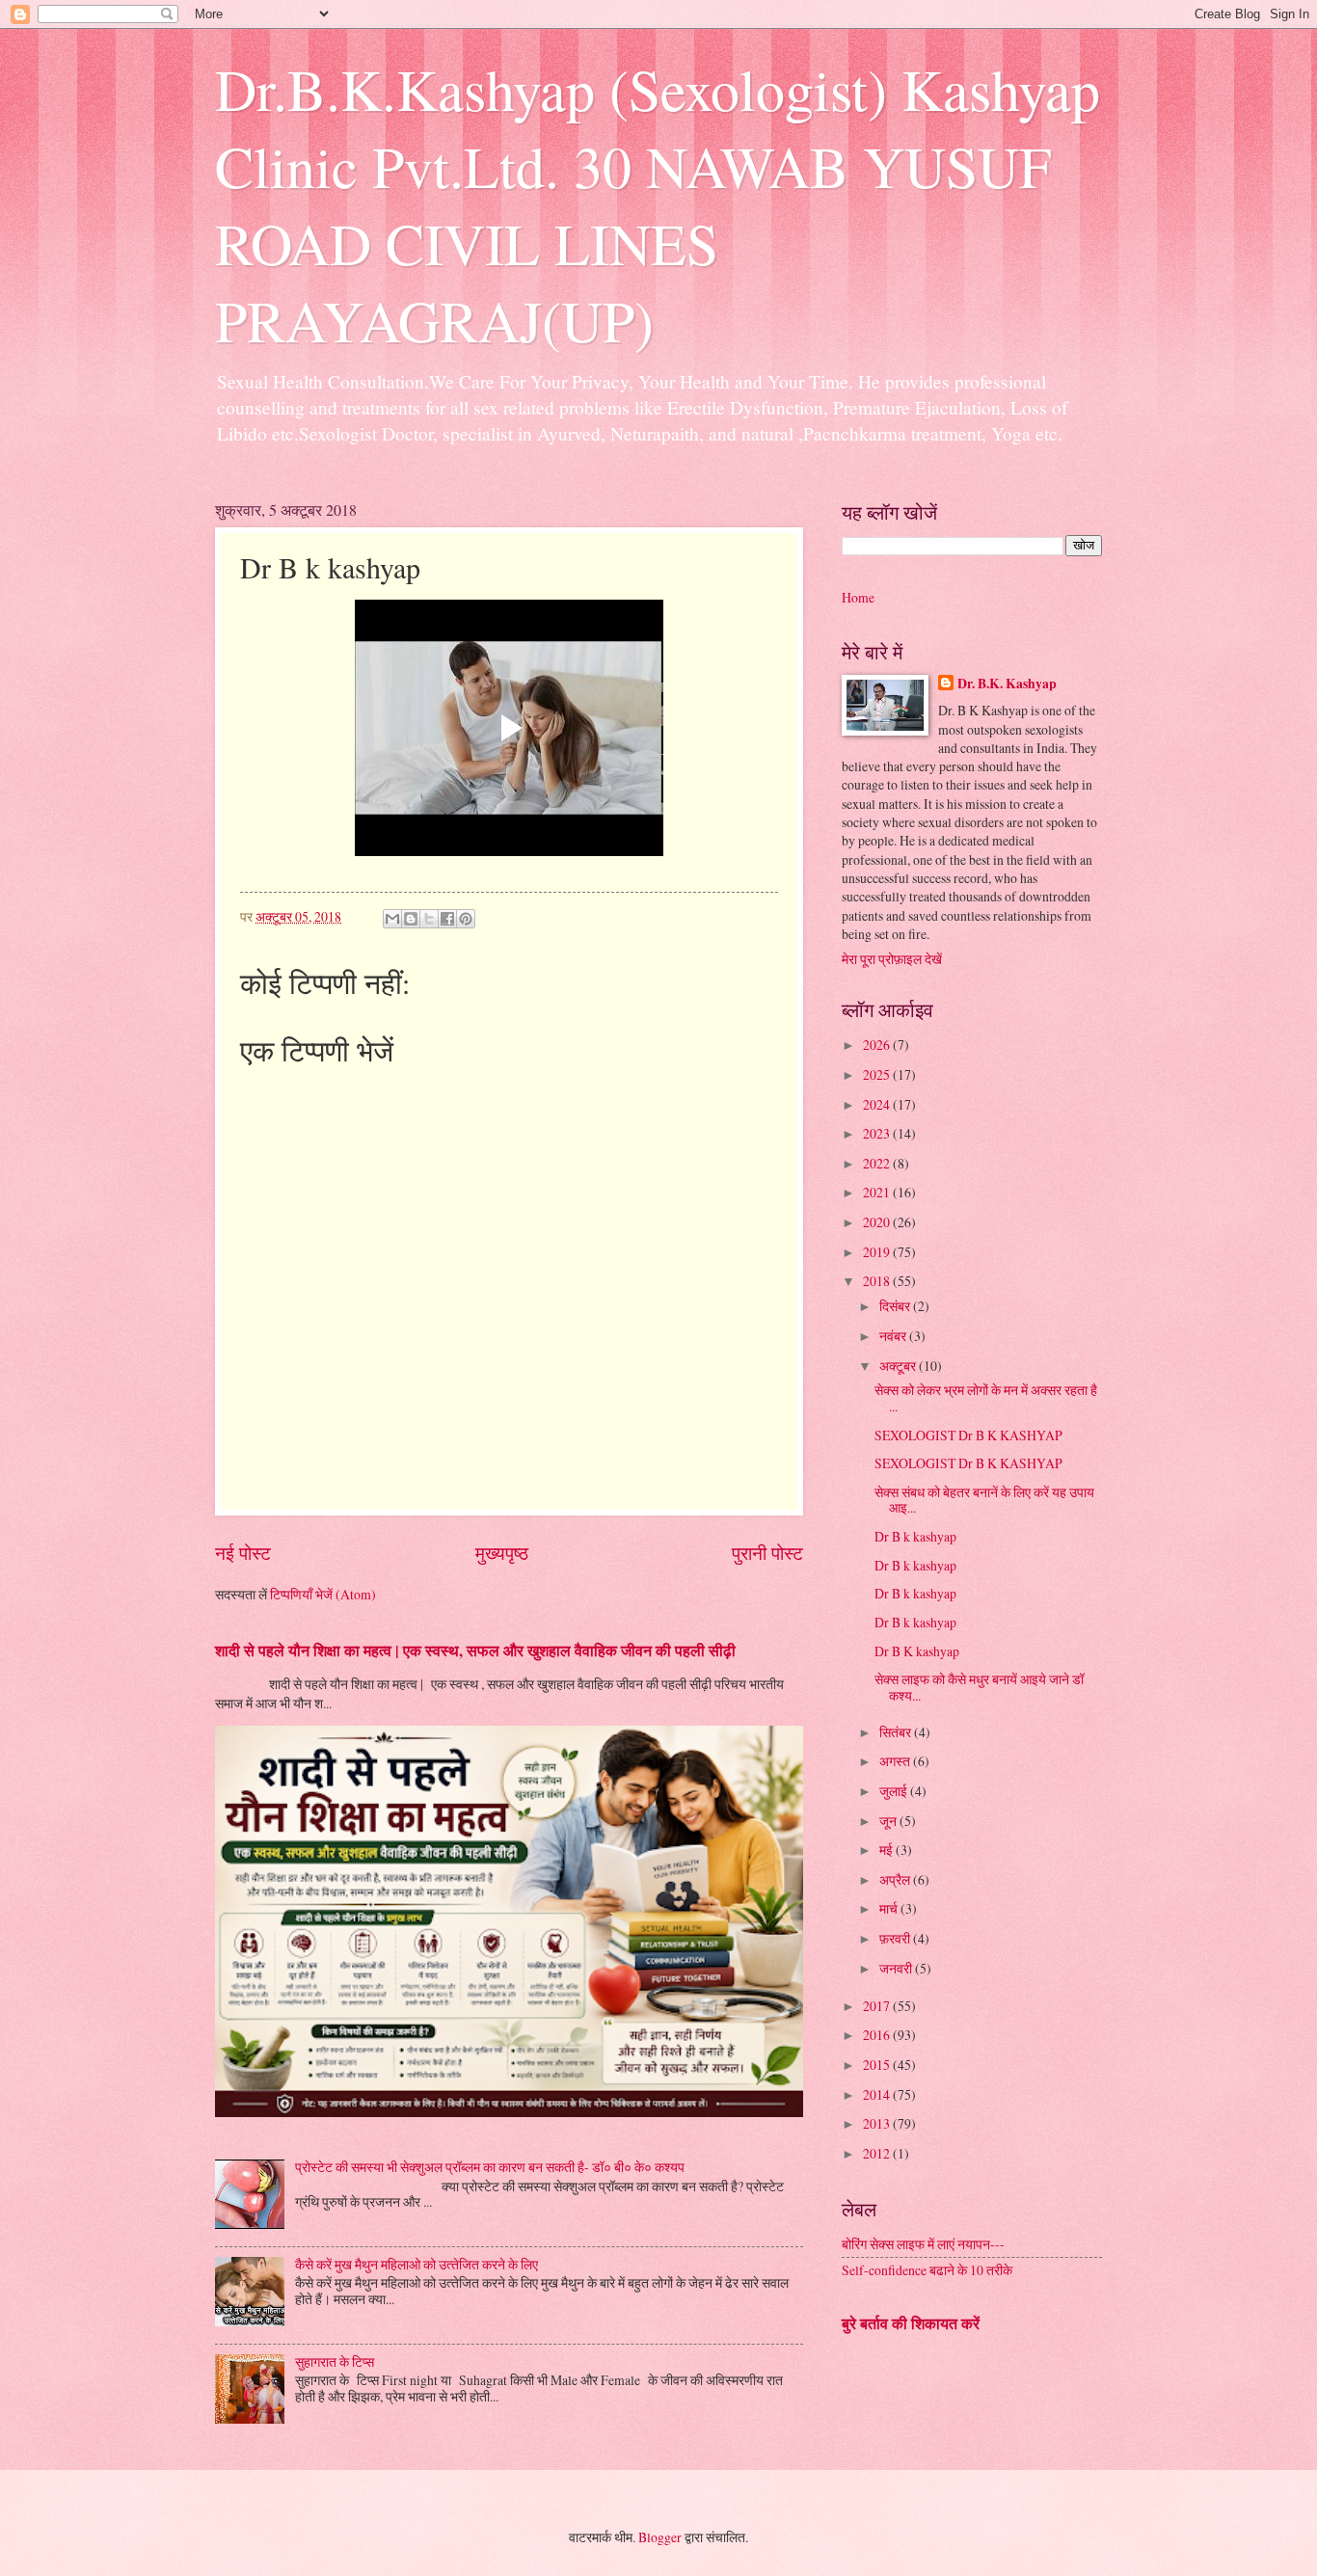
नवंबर (894, 1336)
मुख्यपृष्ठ (502, 1553)
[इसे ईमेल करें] (392, 919)
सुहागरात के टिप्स (335, 2361)
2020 (878, 1222)
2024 (878, 1104)
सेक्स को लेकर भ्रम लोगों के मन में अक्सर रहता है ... (986, 1398)
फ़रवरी (896, 1938)
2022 (878, 1163)
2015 (878, 2065)
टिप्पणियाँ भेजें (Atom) (323, 1594)
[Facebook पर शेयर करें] (447, 919)
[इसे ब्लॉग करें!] (411, 919)
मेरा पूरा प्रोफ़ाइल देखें (892, 959)
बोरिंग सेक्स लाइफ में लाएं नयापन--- (923, 2244)
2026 (878, 1045)
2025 (878, 1074)
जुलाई (895, 1791)
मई (887, 1850)
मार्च (890, 1908)
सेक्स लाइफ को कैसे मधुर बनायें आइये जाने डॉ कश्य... (979, 1687)
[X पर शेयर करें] (429, 919)
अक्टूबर (899, 1366)
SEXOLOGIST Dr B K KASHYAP (968, 1435)
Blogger (660, 2537)
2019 (878, 1252)
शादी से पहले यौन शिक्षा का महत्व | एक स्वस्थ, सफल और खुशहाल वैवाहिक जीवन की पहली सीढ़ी (475, 1650)
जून (889, 1821)
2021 (878, 1192)
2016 (878, 2035)
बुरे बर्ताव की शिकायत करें (911, 2323)
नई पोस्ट (243, 1553)
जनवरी (897, 1968)
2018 (878, 1281)
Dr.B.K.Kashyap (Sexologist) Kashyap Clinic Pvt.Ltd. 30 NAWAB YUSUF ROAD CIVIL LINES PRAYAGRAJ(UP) (658, 204)
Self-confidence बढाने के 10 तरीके (927, 2270)
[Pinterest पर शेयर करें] (466, 919)
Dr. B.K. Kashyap (1007, 684)
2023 (878, 1133)
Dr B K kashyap (917, 1651)
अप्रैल (896, 1879)
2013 (878, 2123)
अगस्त (896, 1761)
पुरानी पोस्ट (767, 1553)
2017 (878, 2006)
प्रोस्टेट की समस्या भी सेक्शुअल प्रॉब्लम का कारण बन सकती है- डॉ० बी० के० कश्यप (490, 2167)
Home (858, 597)
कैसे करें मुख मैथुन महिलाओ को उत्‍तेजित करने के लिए (417, 2264)
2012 (878, 2153)
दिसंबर (896, 1306)
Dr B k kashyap (915, 1536)
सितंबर (897, 1732)
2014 (878, 2094)
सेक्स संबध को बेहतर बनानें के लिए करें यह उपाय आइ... (984, 1500)
